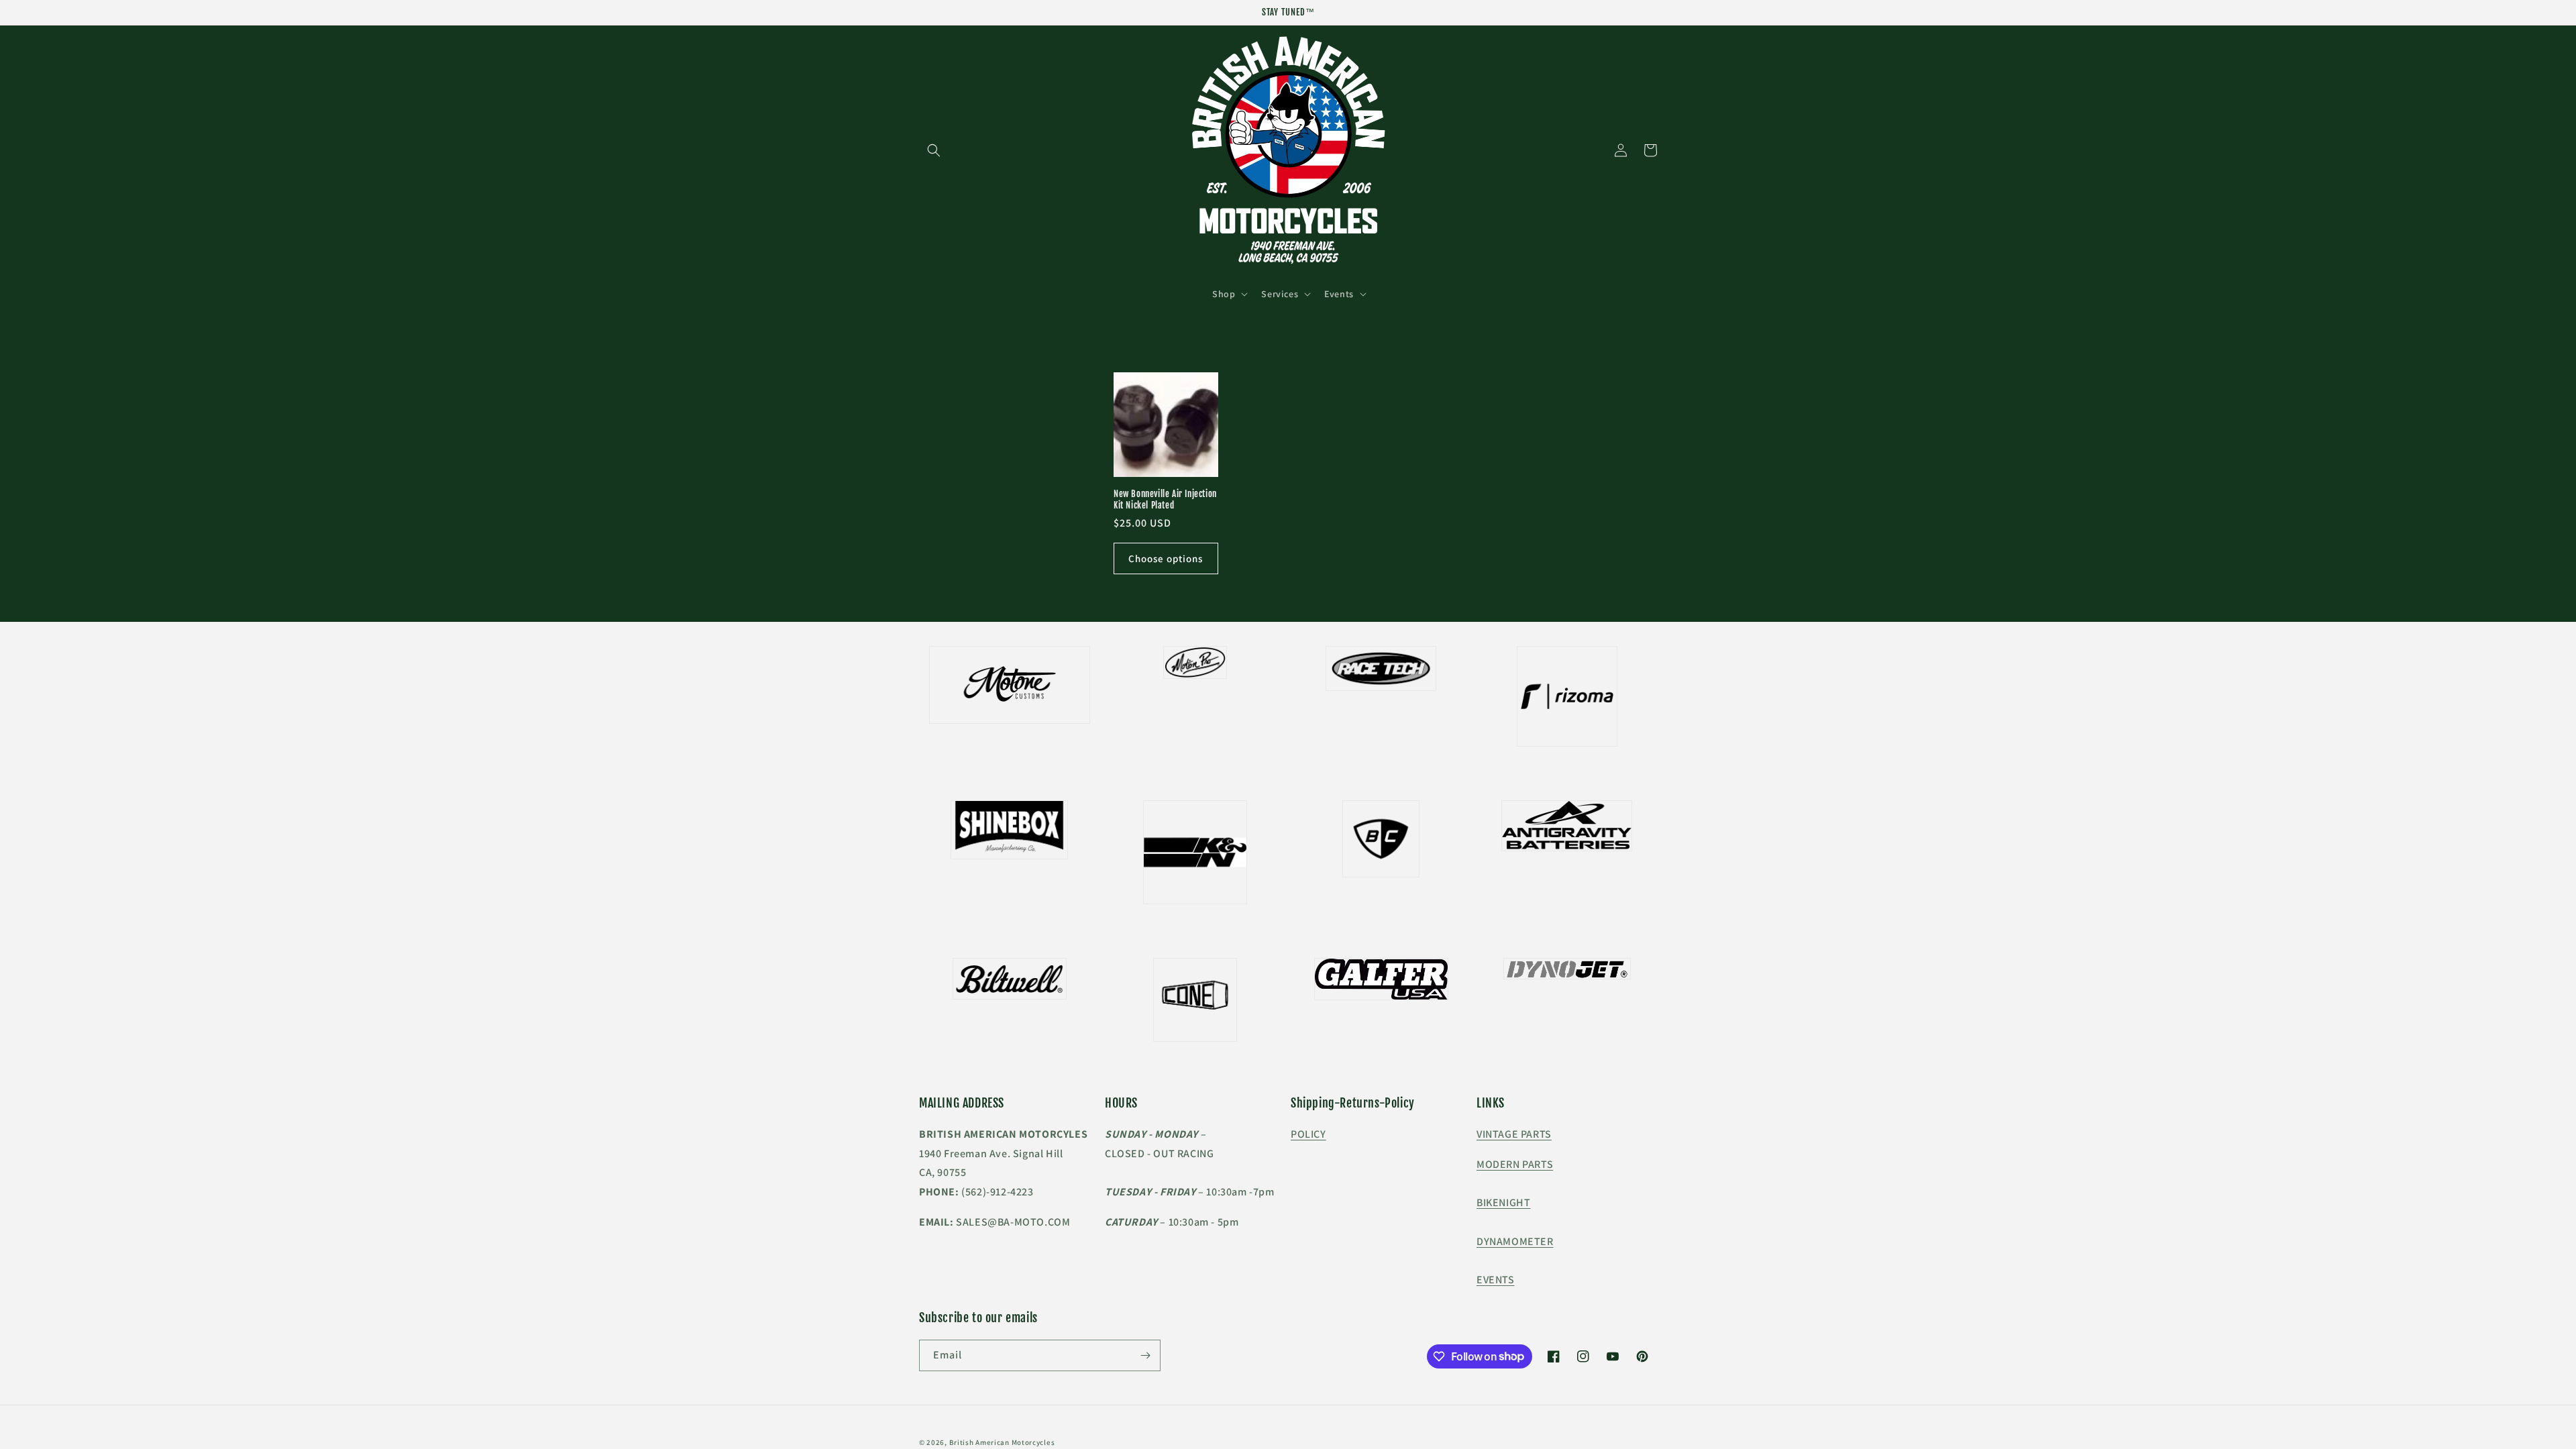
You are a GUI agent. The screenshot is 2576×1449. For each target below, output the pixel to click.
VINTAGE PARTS (1514, 1134)
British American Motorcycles (1002, 1442)
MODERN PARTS (1515, 1164)
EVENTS (1496, 1280)
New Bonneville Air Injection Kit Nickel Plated (1165, 499)
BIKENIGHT (1503, 1202)
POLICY (1308, 1134)
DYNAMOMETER (1515, 1241)
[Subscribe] (1145, 1355)
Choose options (1166, 558)
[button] (934, 150)
